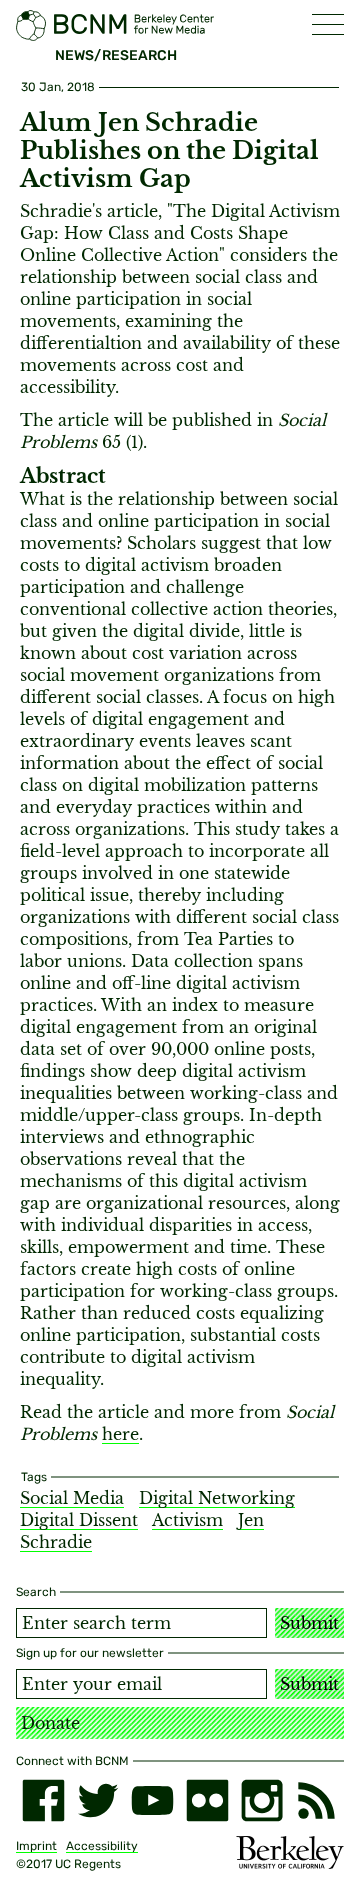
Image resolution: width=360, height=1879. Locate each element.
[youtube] (152, 1800)
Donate (50, 1723)
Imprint (36, 1846)
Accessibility (102, 1846)
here (120, 1434)
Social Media (72, 1498)
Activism (187, 1520)
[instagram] (262, 1800)
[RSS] (316, 1800)
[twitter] (98, 1800)
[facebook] (43, 1800)
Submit (309, 1623)
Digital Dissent (79, 1520)
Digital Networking (217, 1498)
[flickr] (207, 1800)
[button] (328, 24)
